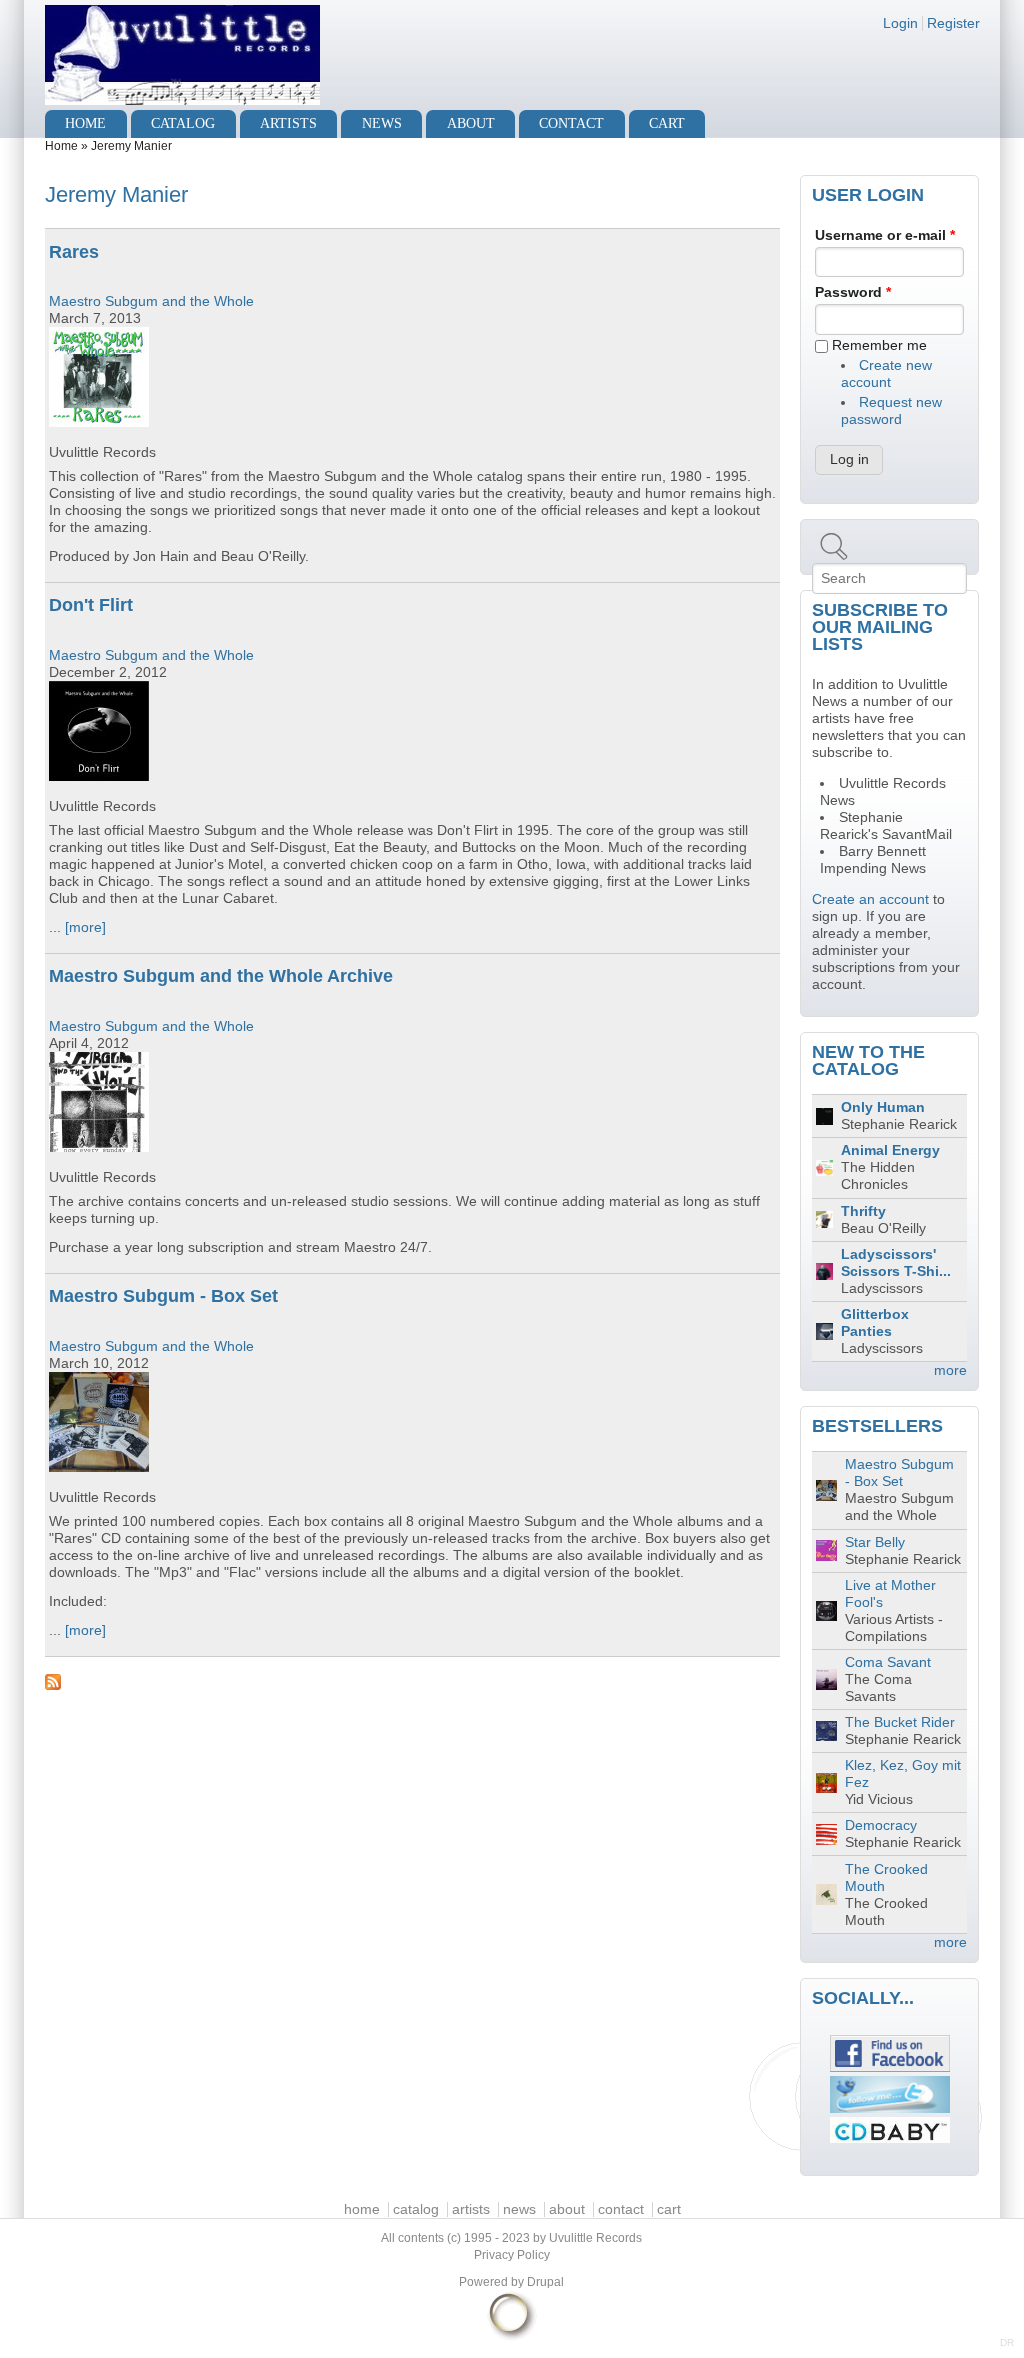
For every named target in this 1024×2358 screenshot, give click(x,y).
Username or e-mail (885, 235)
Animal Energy (890, 1150)
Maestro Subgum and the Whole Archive (221, 976)
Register (953, 23)
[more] (85, 927)
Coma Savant (888, 1662)
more (950, 1370)
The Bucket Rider (900, 1722)
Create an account (870, 899)
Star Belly (875, 1542)
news (382, 123)
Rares (74, 252)
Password (853, 292)
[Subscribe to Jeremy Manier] (412, 1682)
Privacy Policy (512, 2255)
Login (900, 23)
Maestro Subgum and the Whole (151, 301)
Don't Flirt (91, 605)
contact (571, 123)
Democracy (881, 1825)
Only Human (883, 1107)
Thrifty (863, 1211)
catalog (183, 123)
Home (61, 146)
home (85, 123)
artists (288, 123)
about (471, 123)
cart (667, 123)
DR (1007, 2342)
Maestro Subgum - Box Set (163, 1296)
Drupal (545, 2282)
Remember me (879, 345)
